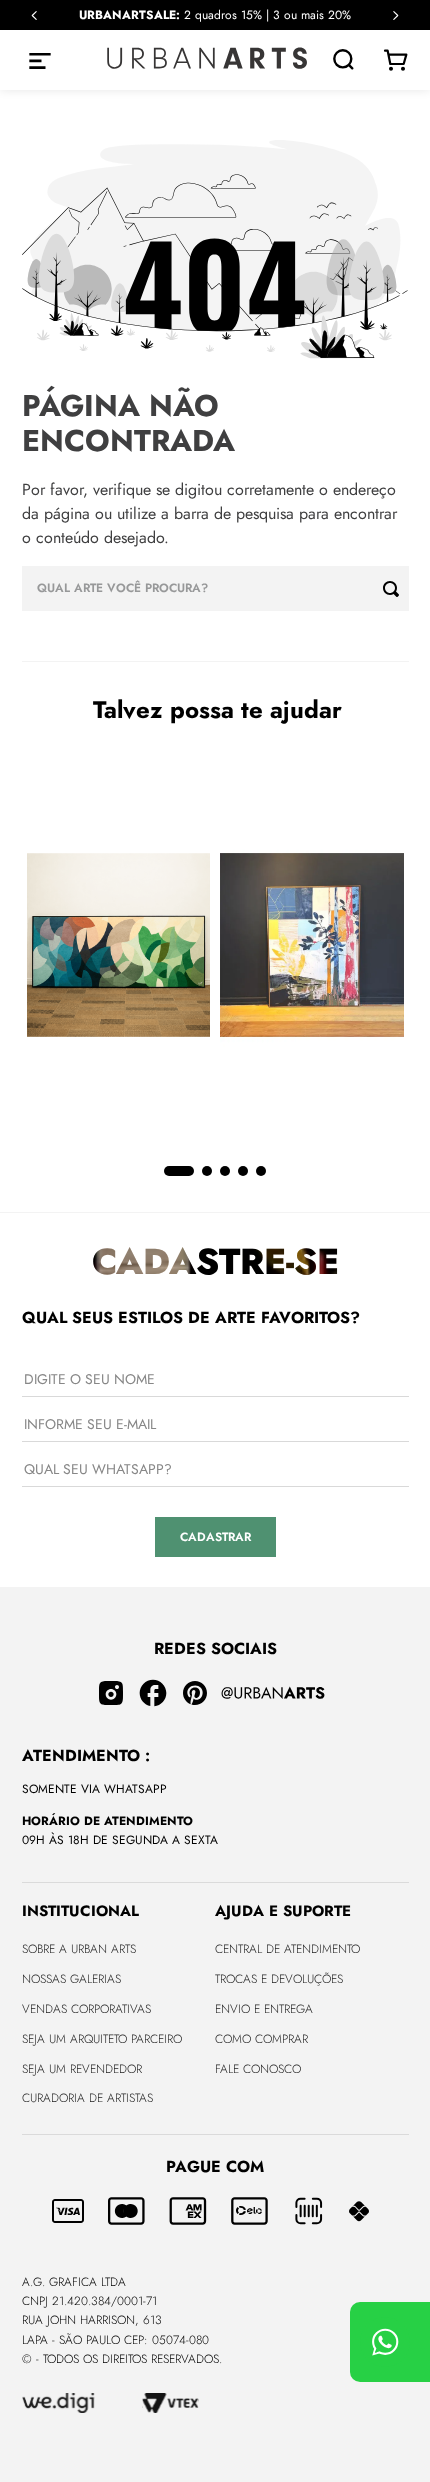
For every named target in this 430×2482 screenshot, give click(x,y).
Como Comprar (261, 2039)
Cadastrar (215, 1537)
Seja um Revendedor (82, 2069)
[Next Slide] (395, 15)
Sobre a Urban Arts (79, 1949)
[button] (179, 1171)
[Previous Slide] (34, 15)
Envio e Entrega (264, 2009)
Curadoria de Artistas (87, 2098)
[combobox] (215, 588)
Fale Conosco (258, 2069)
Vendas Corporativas (86, 2009)
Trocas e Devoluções (279, 1979)
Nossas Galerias (71, 1979)
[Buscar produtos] (396, 588)
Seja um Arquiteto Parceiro (102, 2039)
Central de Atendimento (287, 1949)
